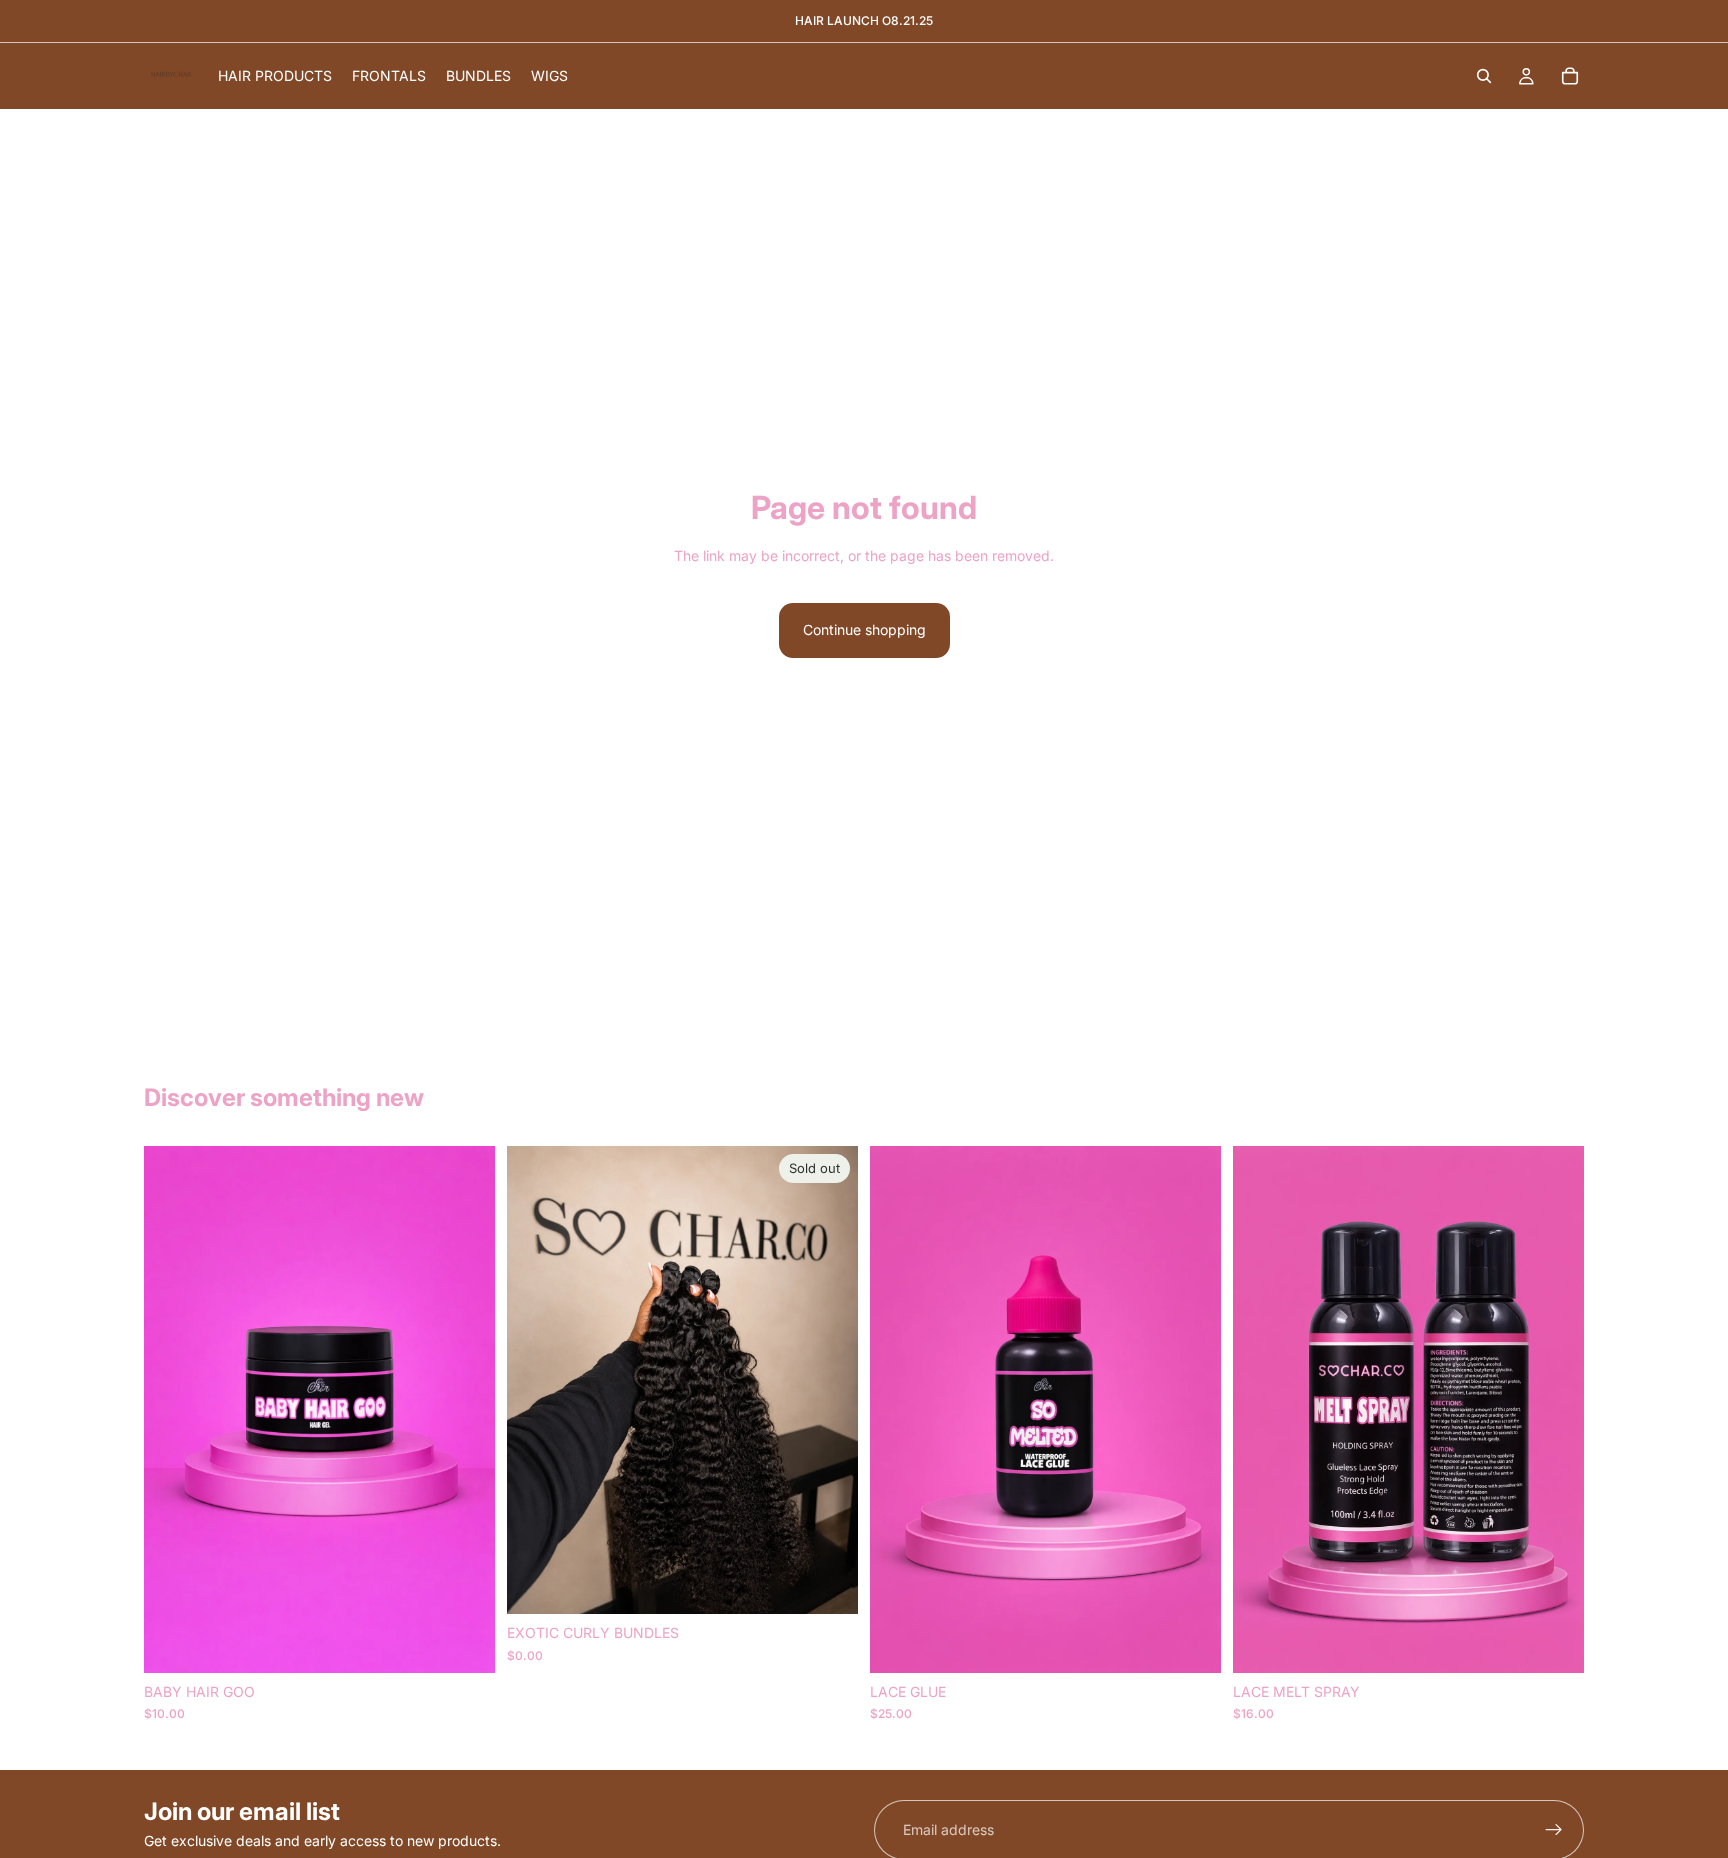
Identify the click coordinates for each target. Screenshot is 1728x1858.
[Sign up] (1554, 1830)
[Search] (1484, 76)
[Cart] (1570, 76)
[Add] (1190, 1642)
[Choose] (464, 1642)
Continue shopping (864, 629)
